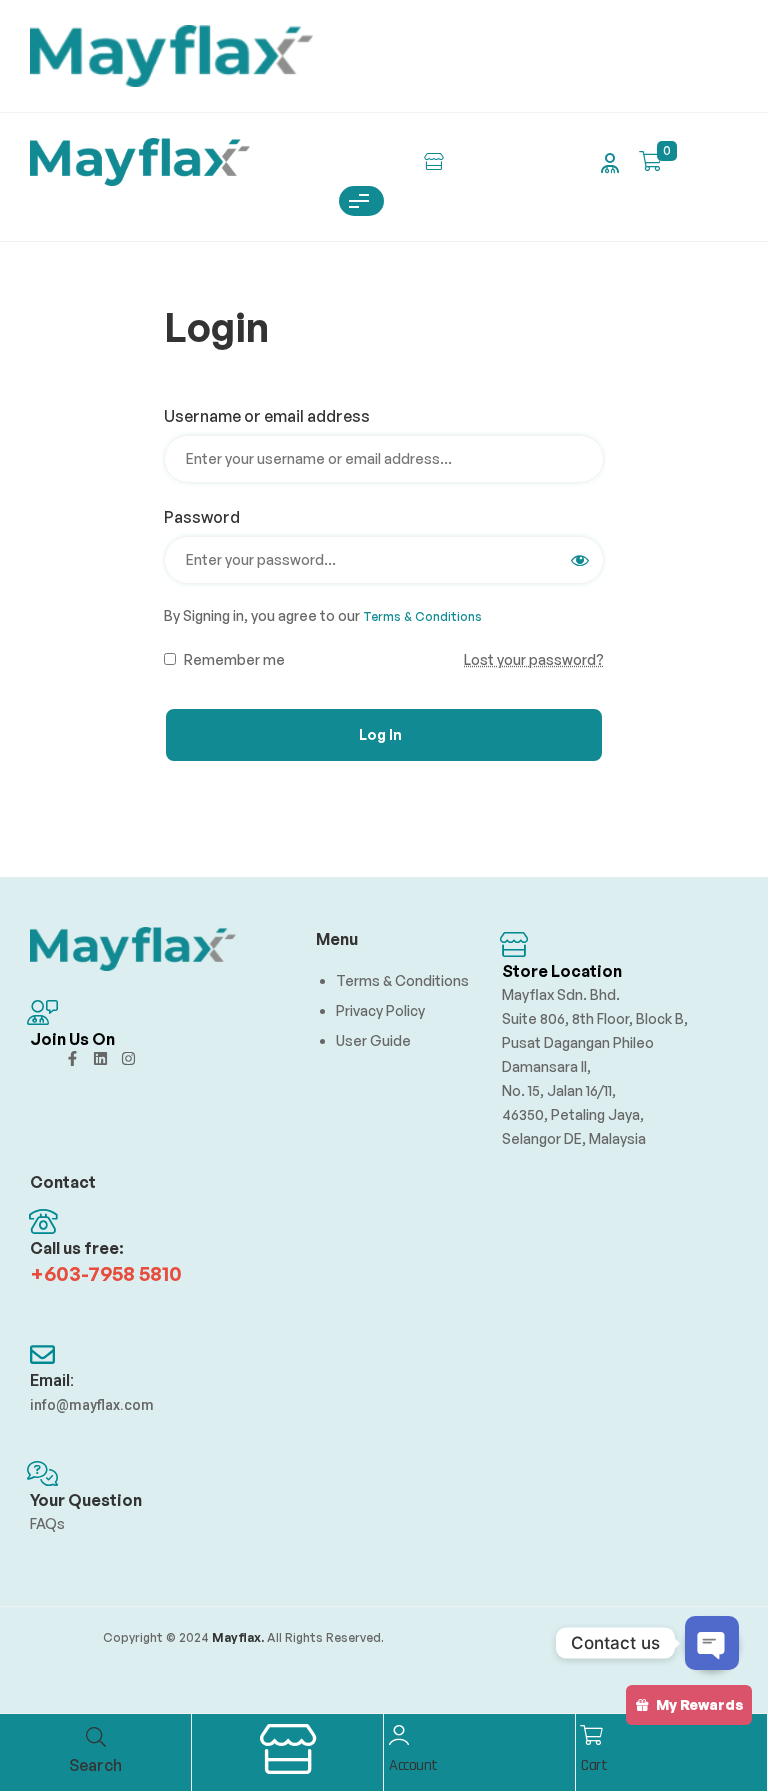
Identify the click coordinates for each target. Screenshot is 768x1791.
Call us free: (77, 1248)
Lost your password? (534, 659)
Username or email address (274, 416)
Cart (594, 1765)
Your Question (86, 1500)
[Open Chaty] (712, 1643)
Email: (52, 1380)
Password (209, 517)
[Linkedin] (100, 1058)
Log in (380, 734)
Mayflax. (236, 1637)
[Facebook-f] (72, 1058)
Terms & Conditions (422, 616)
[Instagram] (128, 1058)
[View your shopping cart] (650, 161)
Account (413, 1765)
